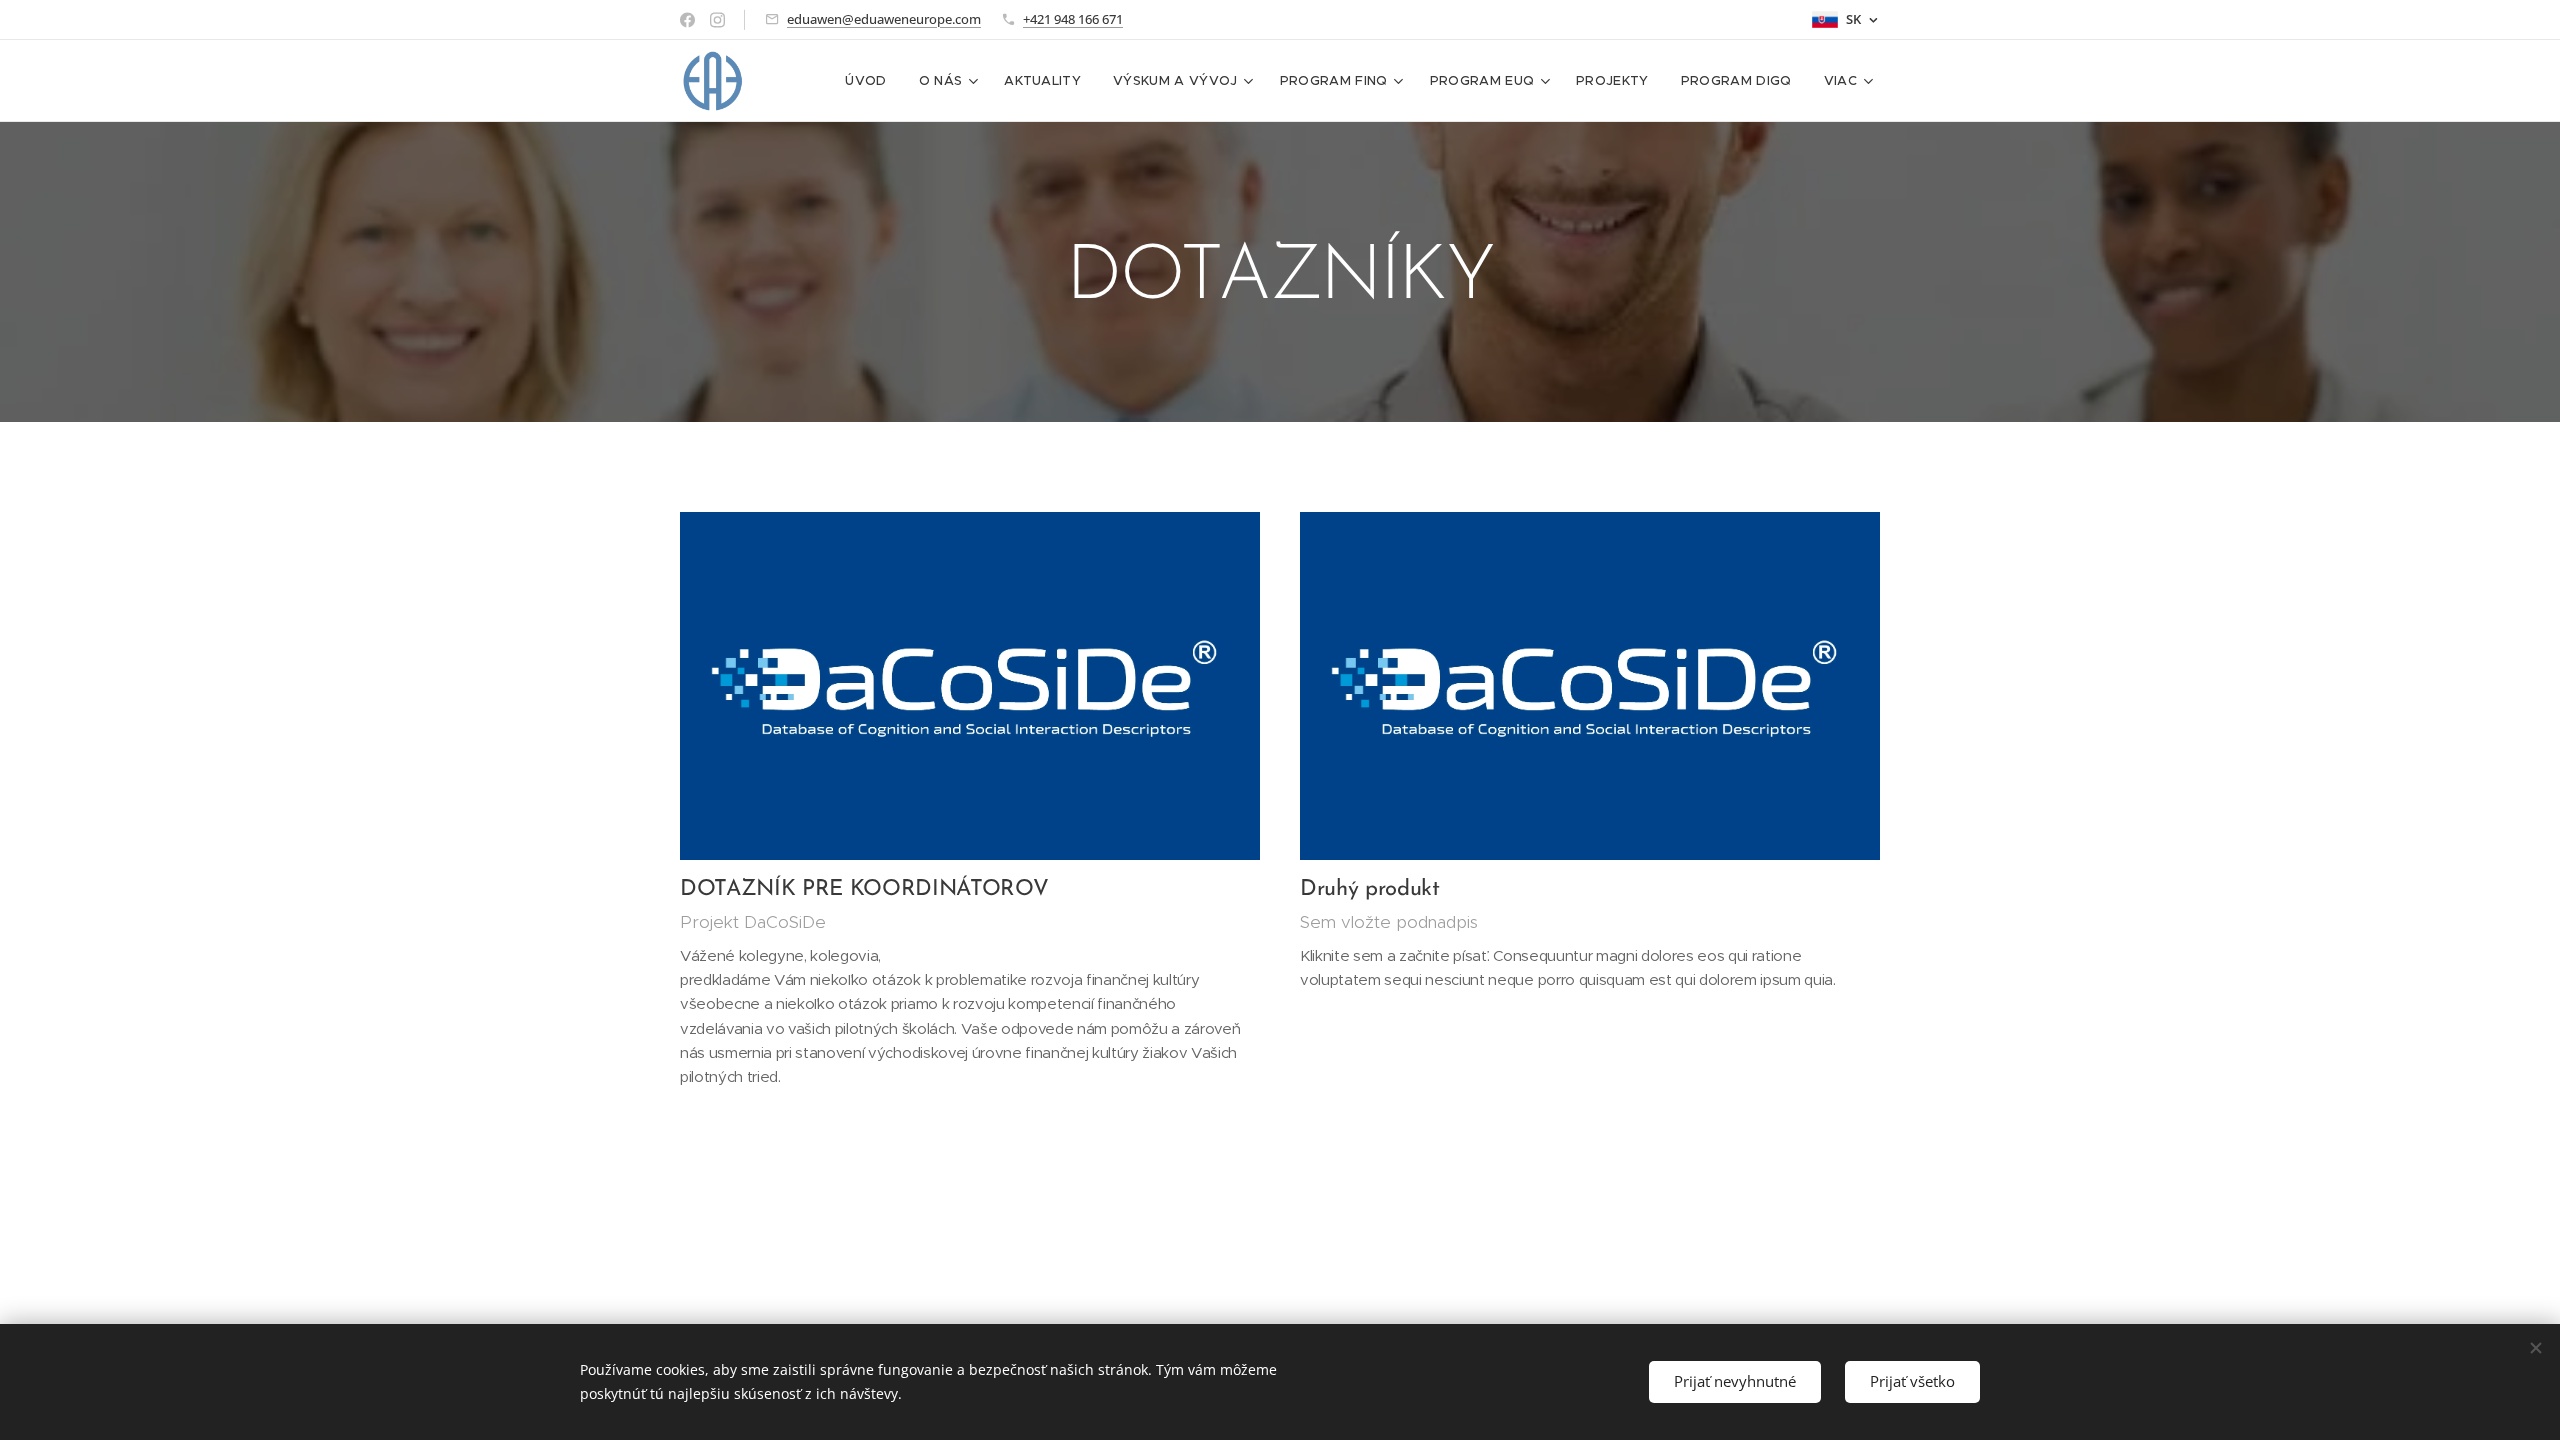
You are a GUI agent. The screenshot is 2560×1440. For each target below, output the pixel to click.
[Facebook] (687, 20)
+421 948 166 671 (1073, 19)
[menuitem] (871, 81)
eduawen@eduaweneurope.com (884, 19)
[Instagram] (717, 20)
